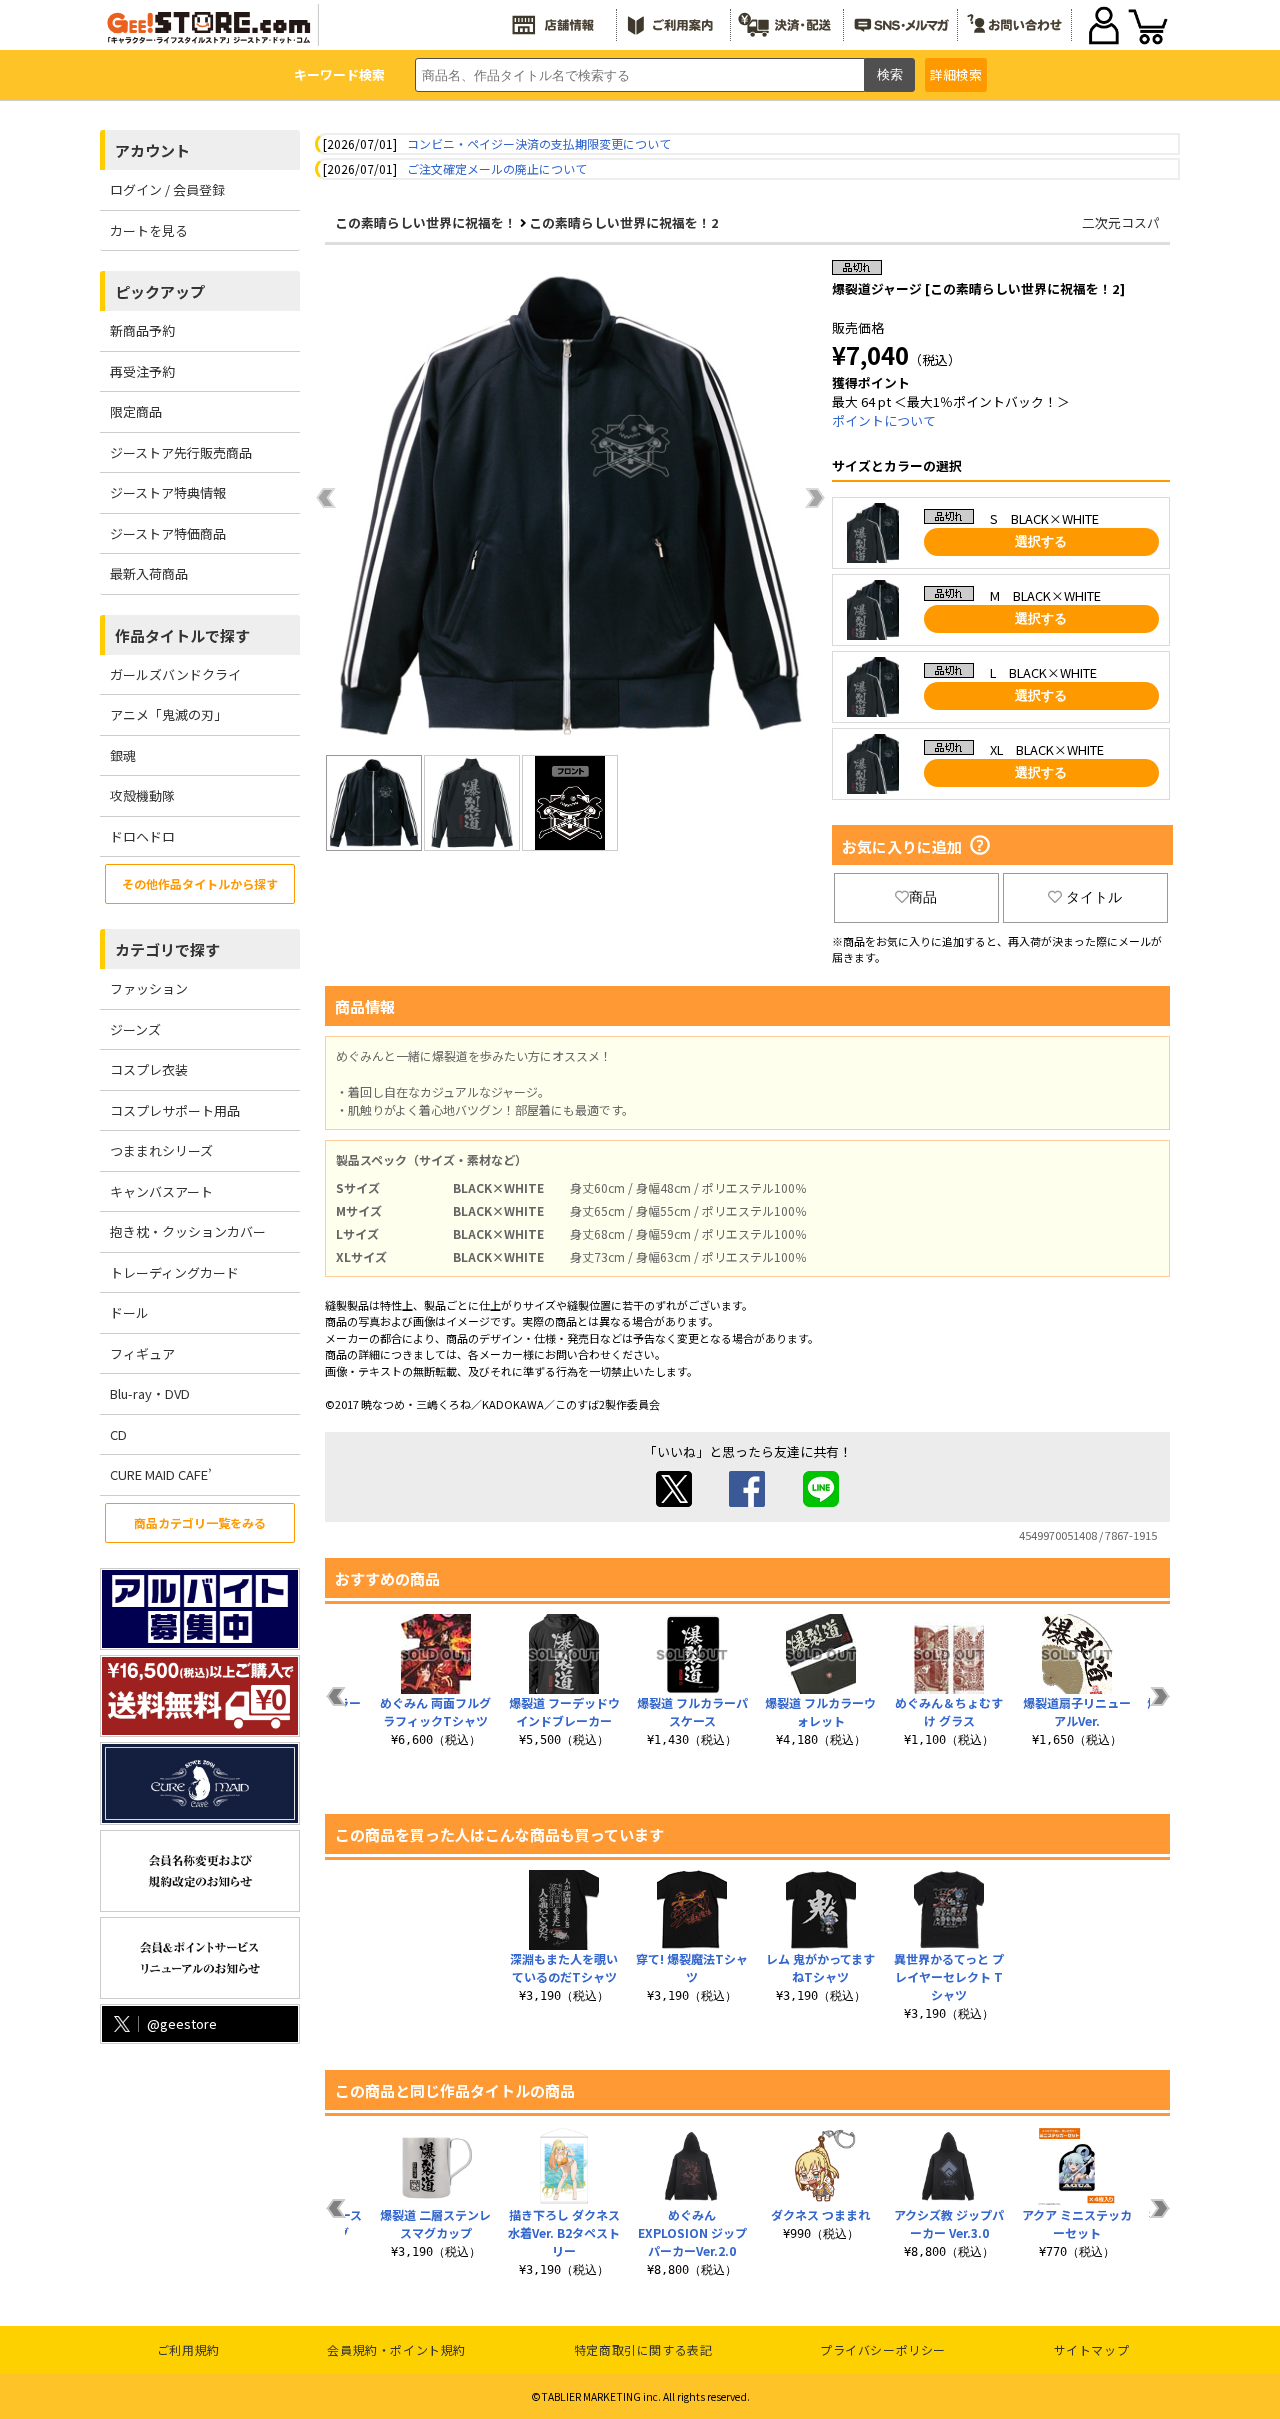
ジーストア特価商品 (168, 533)
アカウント (152, 150)
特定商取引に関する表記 (643, 2349)
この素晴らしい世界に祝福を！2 (624, 222)
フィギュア (142, 1353)
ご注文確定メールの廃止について (497, 168)
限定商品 (136, 411)
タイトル (1094, 897)
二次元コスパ (1121, 222)
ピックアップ (160, 291)
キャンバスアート (161, 1191)
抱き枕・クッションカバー (188, 1231)
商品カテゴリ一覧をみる (200, 1522)
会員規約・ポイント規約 (396, 2349)
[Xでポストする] (674, 1501)
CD (118, 1434)
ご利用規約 (188, 2349)
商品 (923, 897)
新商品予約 (142, 330)
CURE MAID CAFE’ (161, 1474)
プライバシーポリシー (883, 2349)
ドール (129, 1312)
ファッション (149, 988)
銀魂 (123, 755)
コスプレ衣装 (149, 1069)
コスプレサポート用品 (175, 1110)
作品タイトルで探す (182, 635)
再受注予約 (142, 371)
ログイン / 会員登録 (167, 189)
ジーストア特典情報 (168, 492)
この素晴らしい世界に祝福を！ (426, 222)
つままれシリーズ (161, 1150)
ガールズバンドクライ (175, 674)
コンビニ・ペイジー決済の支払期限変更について (539, 143)
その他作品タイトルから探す (200, 883)
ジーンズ (135, 1029)
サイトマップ (1092, 2349)
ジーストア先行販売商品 (181, 452)
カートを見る (149, 230)
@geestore (182, 2023)
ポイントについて (884, 420)
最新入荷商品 (149, 573)
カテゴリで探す (167, 949)
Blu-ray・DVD (150, 1393)
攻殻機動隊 (142, 795)
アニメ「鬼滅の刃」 (168, 714)
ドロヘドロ (142, 836)
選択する (1041, 541)
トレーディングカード (174, 1272)
